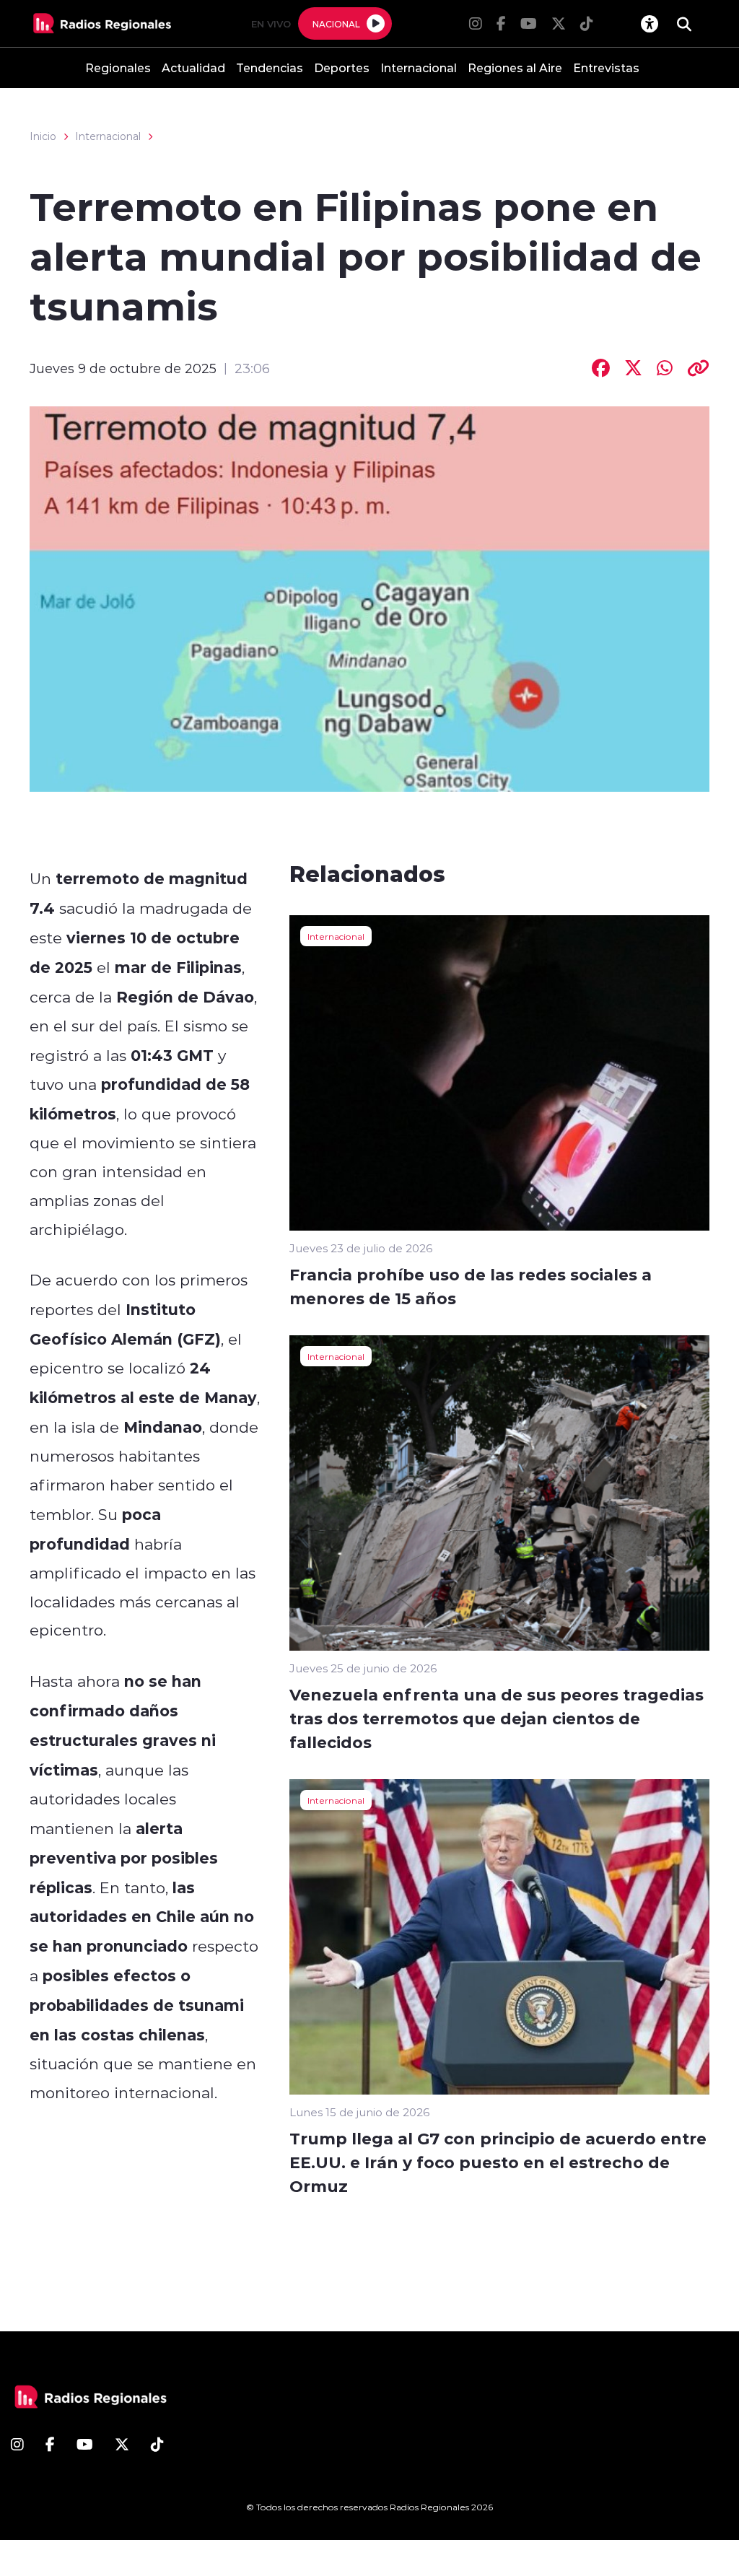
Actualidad (193, 67)
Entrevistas (606, 67)
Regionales (118, 67)
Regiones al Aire (515, 67)
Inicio (43, 136)
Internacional (419, 67)
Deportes (342, 67)
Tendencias (270, 67)
